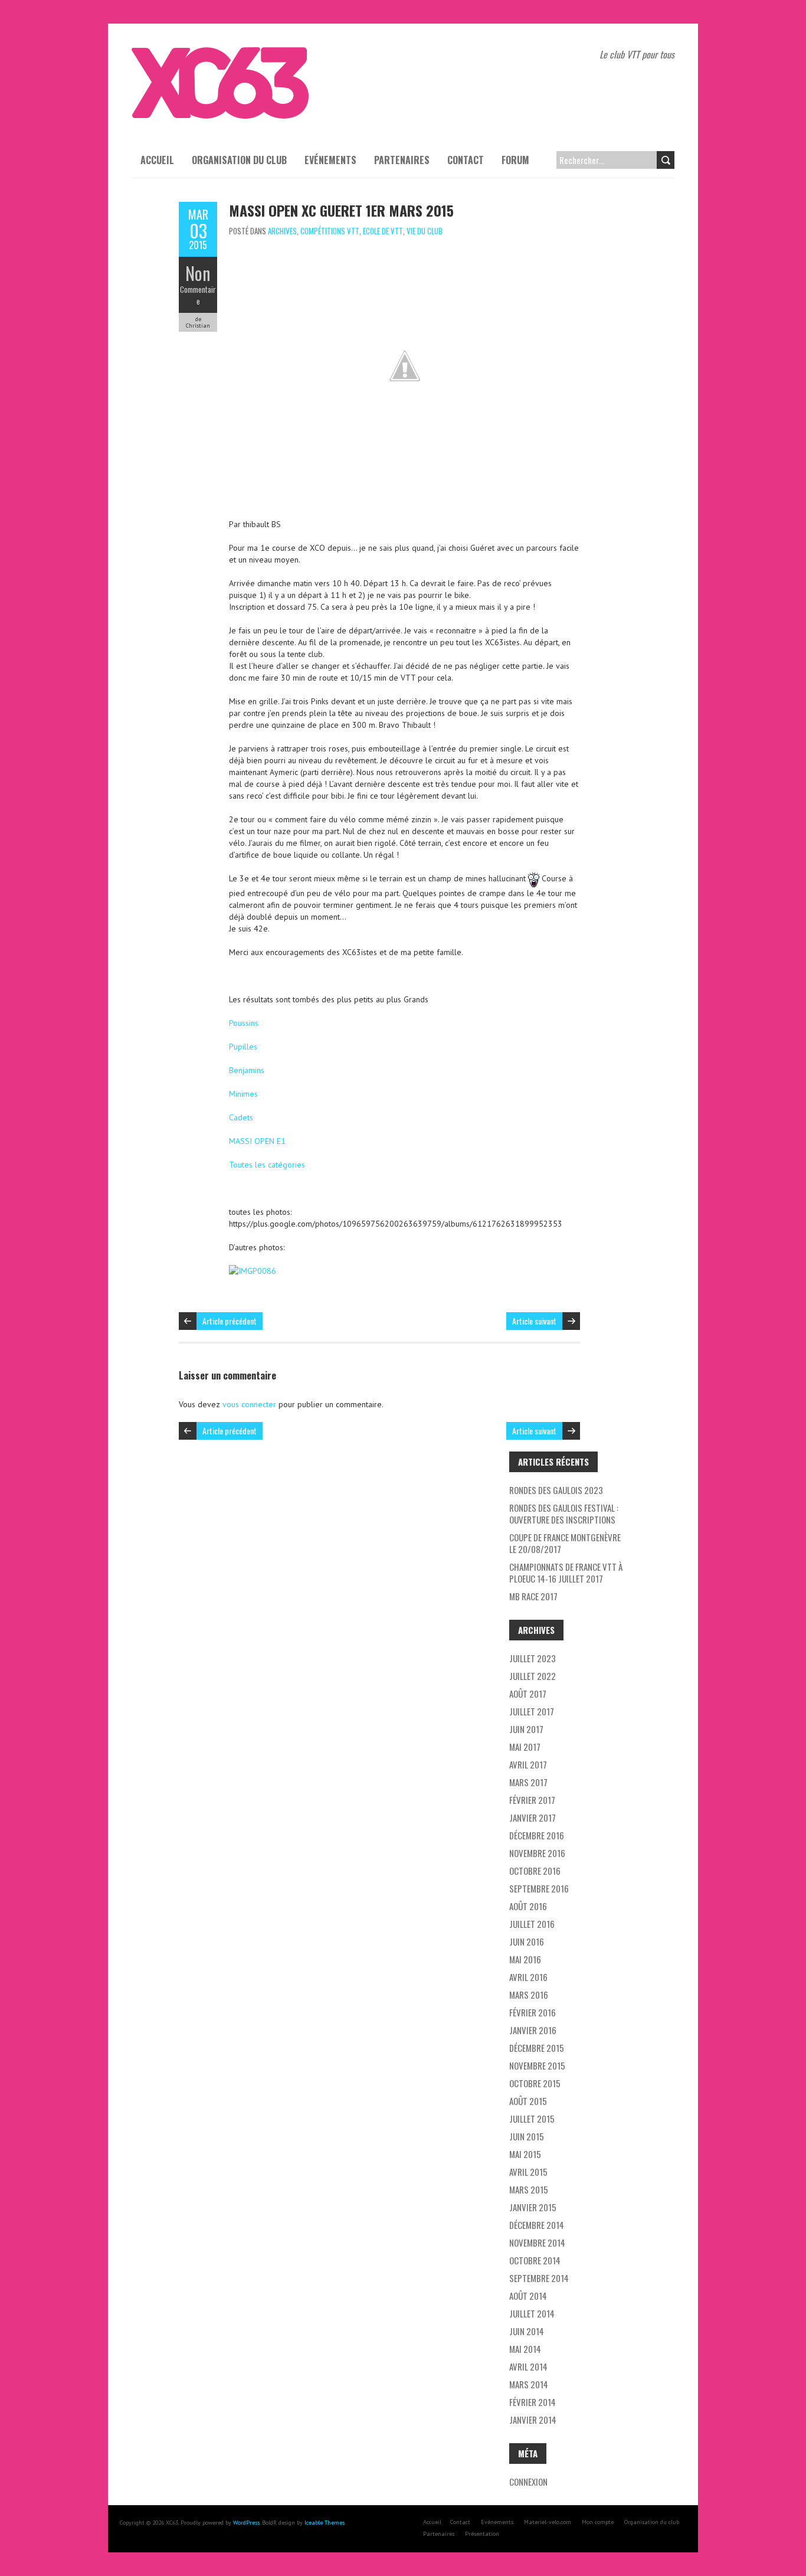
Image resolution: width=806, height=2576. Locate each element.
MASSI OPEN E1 (257, 1141)
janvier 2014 (533, 2420)
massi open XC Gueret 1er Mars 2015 (341, 210)
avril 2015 (528, 2172)
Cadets (241, 1117)
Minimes (243, 1094)
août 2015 (528, 2101)
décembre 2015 (537, 2048)
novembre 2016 (537, 1853)
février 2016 (533, 2012)
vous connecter (249, 1404)
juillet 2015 (532, 2119)
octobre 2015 (535, 2083)
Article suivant (534, 1321)
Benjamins (247, 1070)
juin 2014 (527, 2331)
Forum (515, 160)
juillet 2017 (532, 1711)
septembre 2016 (539, 1888)
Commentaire (198, 295)
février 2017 (532, 1800)
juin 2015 (527, 2136)
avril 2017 (528, 1764)
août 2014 (528, 2296)
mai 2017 (525, 1747)
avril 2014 (528, 2366)
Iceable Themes (325, 2523)
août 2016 (528, 1906)
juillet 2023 (533, 1658)
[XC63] (220, 53)
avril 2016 (528, 1977)
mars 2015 (529, 2189)
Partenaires (402, 160)
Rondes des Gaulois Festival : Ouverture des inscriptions (564, 1513)
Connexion (528, 2482)
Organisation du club (239, 160)
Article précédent (230, 1321)
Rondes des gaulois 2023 (556, 1490)
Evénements (330, 160)
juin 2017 (526, 1729)
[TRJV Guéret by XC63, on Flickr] (253, 1271)
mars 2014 (529, 2384)
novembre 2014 (537, 2242)
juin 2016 (527, 1941)
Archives (282, 231)
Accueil (157, 160)
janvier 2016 (533, 2030)
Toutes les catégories (267, 1165)
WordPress (246, 2523)
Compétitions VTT (330, 231)
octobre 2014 (535, 2260)
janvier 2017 (533, 1817)
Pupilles (243, 1047)
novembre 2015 (537, 2065)
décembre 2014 (537, 2225)
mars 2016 (529, 1995)
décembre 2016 (537, 1835)
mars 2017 (528, 1782)
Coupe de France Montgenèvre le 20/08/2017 (565, 1543)
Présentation (482, 2534)
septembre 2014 (539, 2278)
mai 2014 (525, 2349)
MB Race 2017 (533, 1596)
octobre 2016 (535, 1871)
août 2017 (528, 1694)
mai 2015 (525, 2154)
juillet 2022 (533, 1676)
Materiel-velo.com (548, 2522)
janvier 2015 (533, 2207)
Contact (466, 160)
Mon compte (598, 2522)
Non (198, 273)
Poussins (244, 1023)
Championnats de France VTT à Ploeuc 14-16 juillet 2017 (566, 1573)
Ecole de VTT (383, 231)
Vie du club (425, 231)
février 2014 (533, 2402)
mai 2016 (525, 1959)
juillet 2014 (532, 2313)
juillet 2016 (532, 1924)
